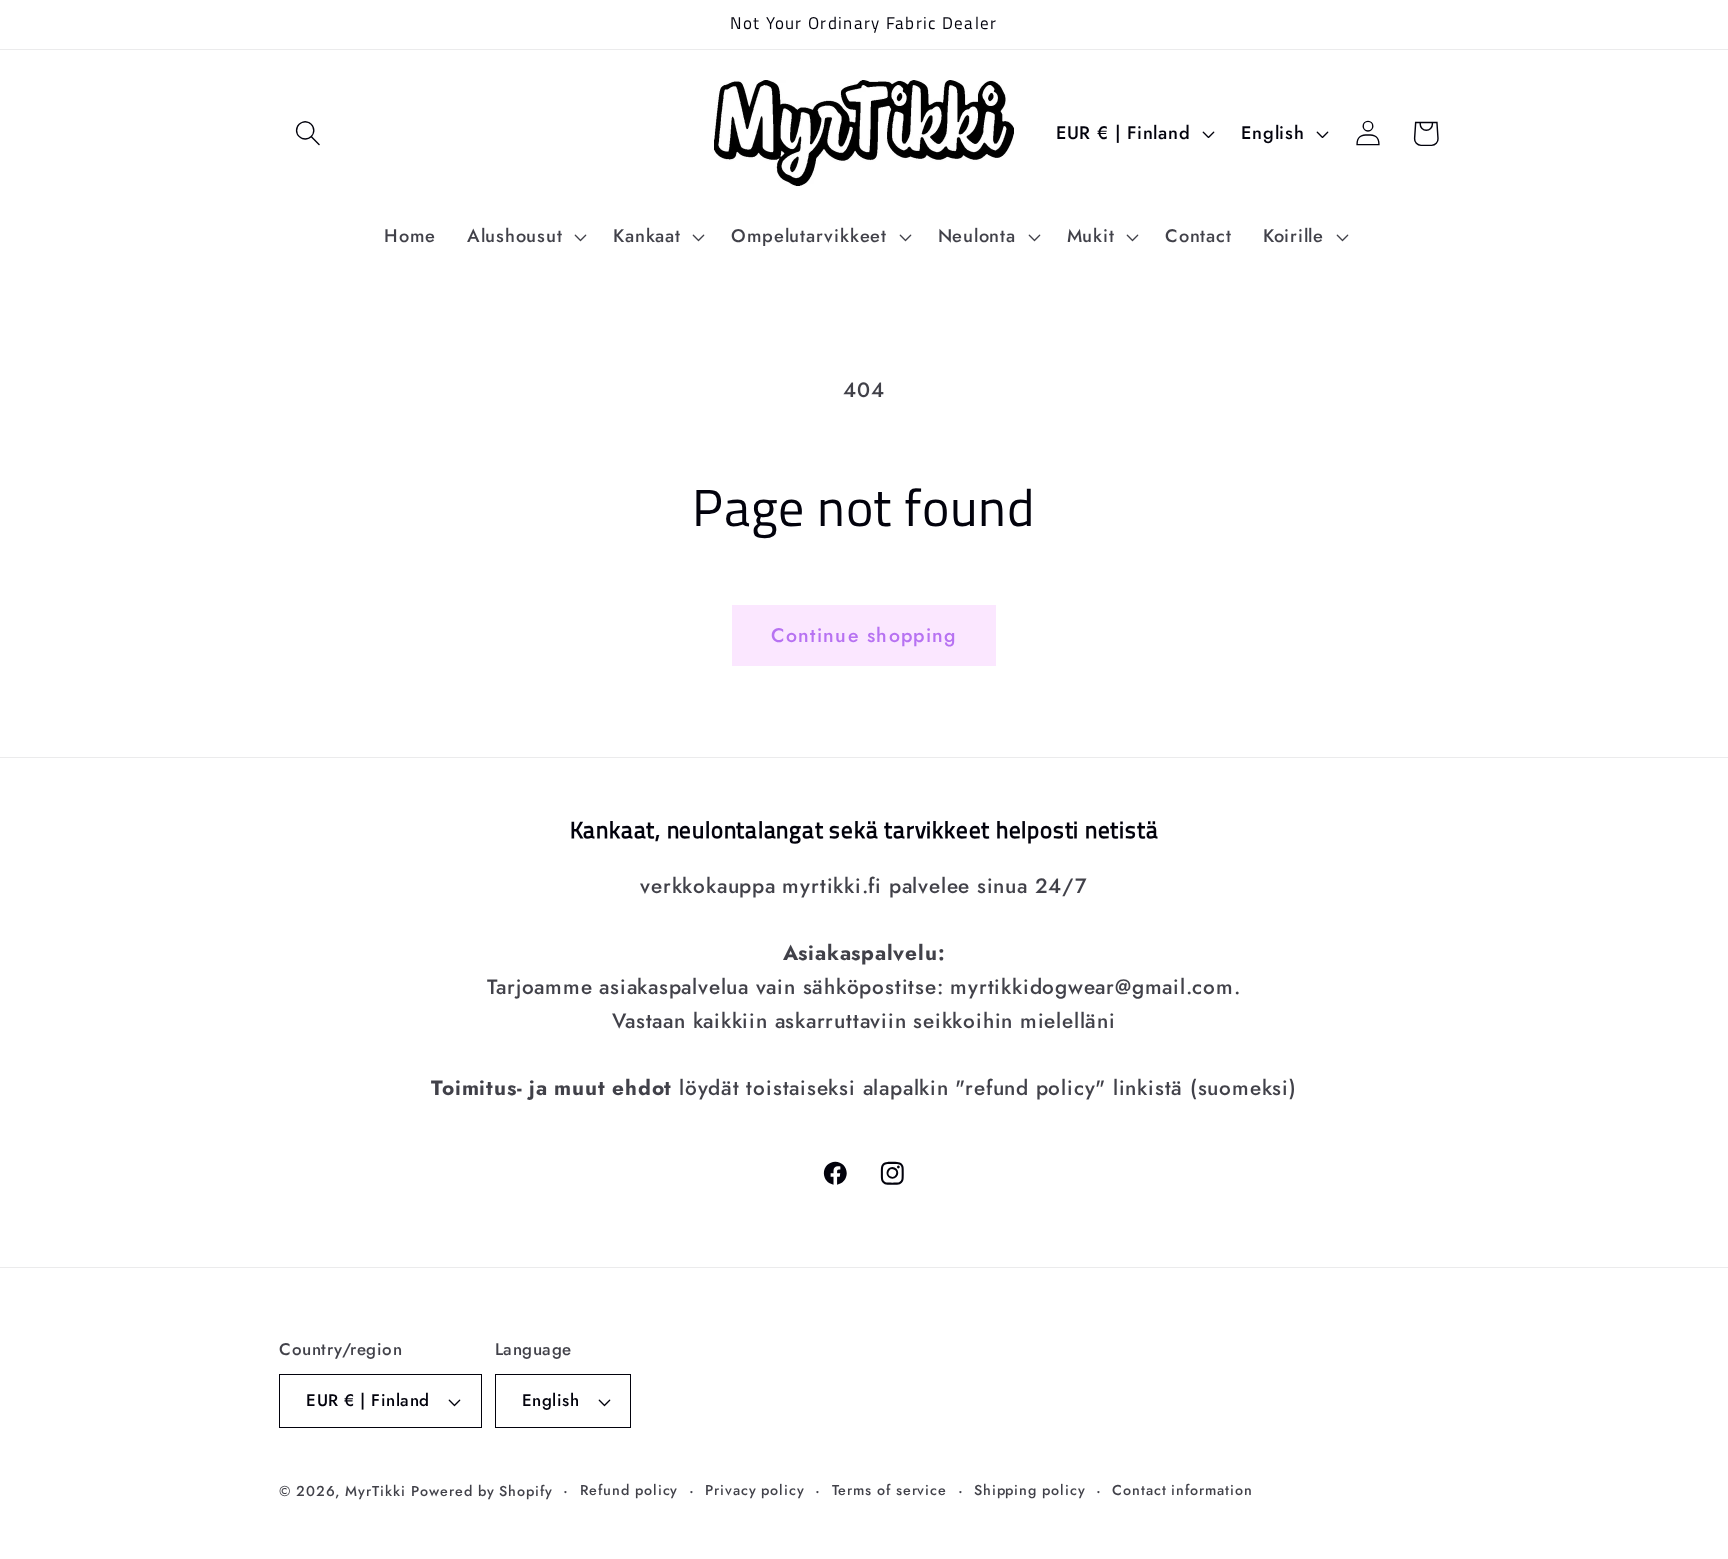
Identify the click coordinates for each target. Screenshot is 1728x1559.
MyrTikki (375, 1491)
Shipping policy (1030, 1490)
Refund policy (629, 1490)
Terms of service (890, 1490)
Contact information (1182, 1490)
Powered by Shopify (481, 1491)
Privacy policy (755, 1490)
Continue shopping (863, 635)
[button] (307, 133)
